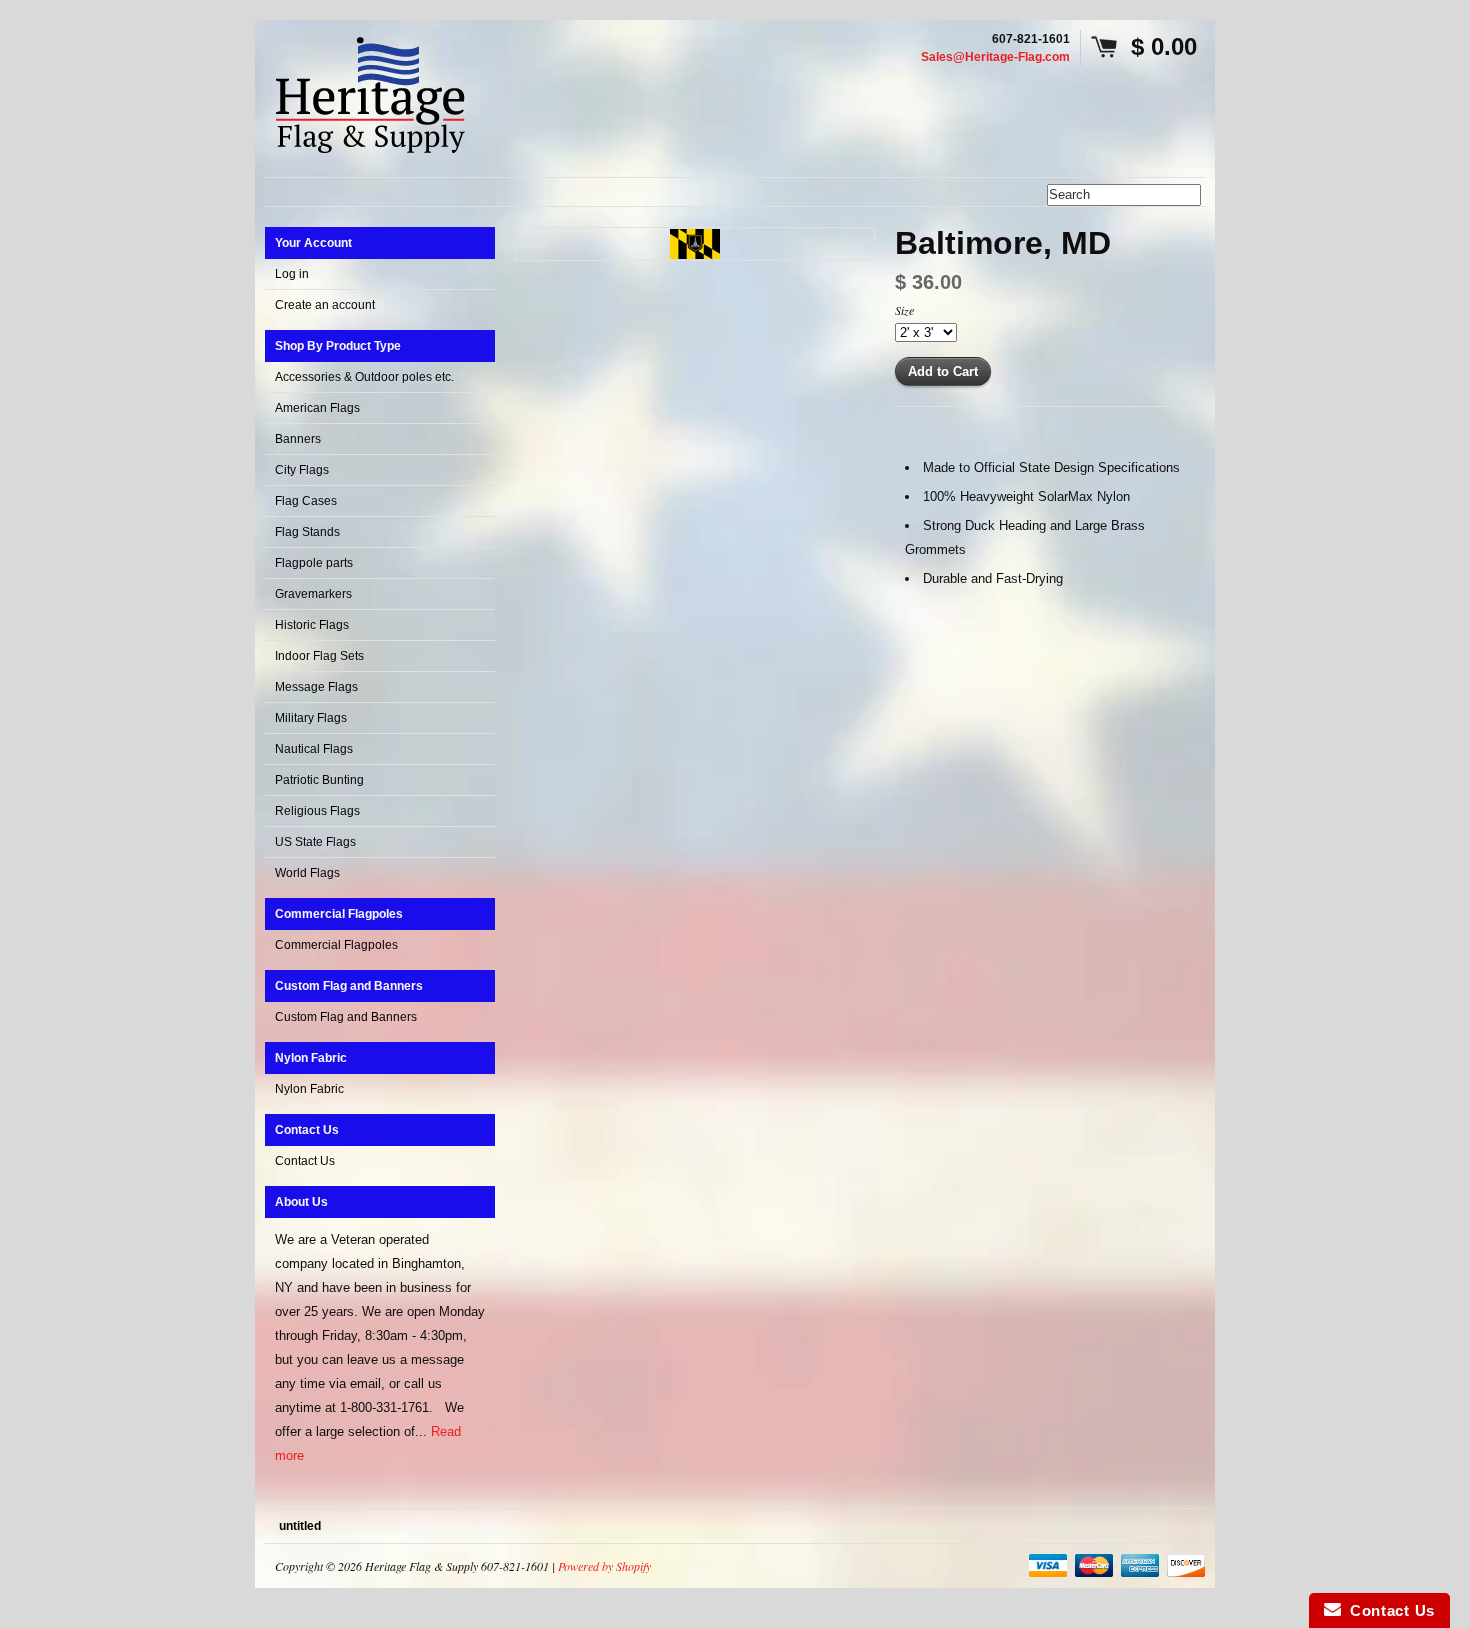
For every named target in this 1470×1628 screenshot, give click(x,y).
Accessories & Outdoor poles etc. (364, 377)
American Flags (317, 408)
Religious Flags (317, 811)
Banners (298, 439)
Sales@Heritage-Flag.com (995, 57)
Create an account (325, 305)
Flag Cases (306, 501)
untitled (300, 1526)
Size (904, 310)
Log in (292, 274)
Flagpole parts (314, 563)
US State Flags (315, 842)
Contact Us (305, 1161)
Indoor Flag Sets (319, 656)
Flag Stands (307, 532)
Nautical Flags (314, 749)
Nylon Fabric (309, 1089)
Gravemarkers (313, 594)
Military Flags (311, 718)
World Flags (307, 873)
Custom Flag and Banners (346, 1017)
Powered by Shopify (604, 1566)
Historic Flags (312, 625)
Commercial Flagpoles (336, 945)
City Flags (302, 470)
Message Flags (316, 687)
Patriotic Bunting (319, 780)
